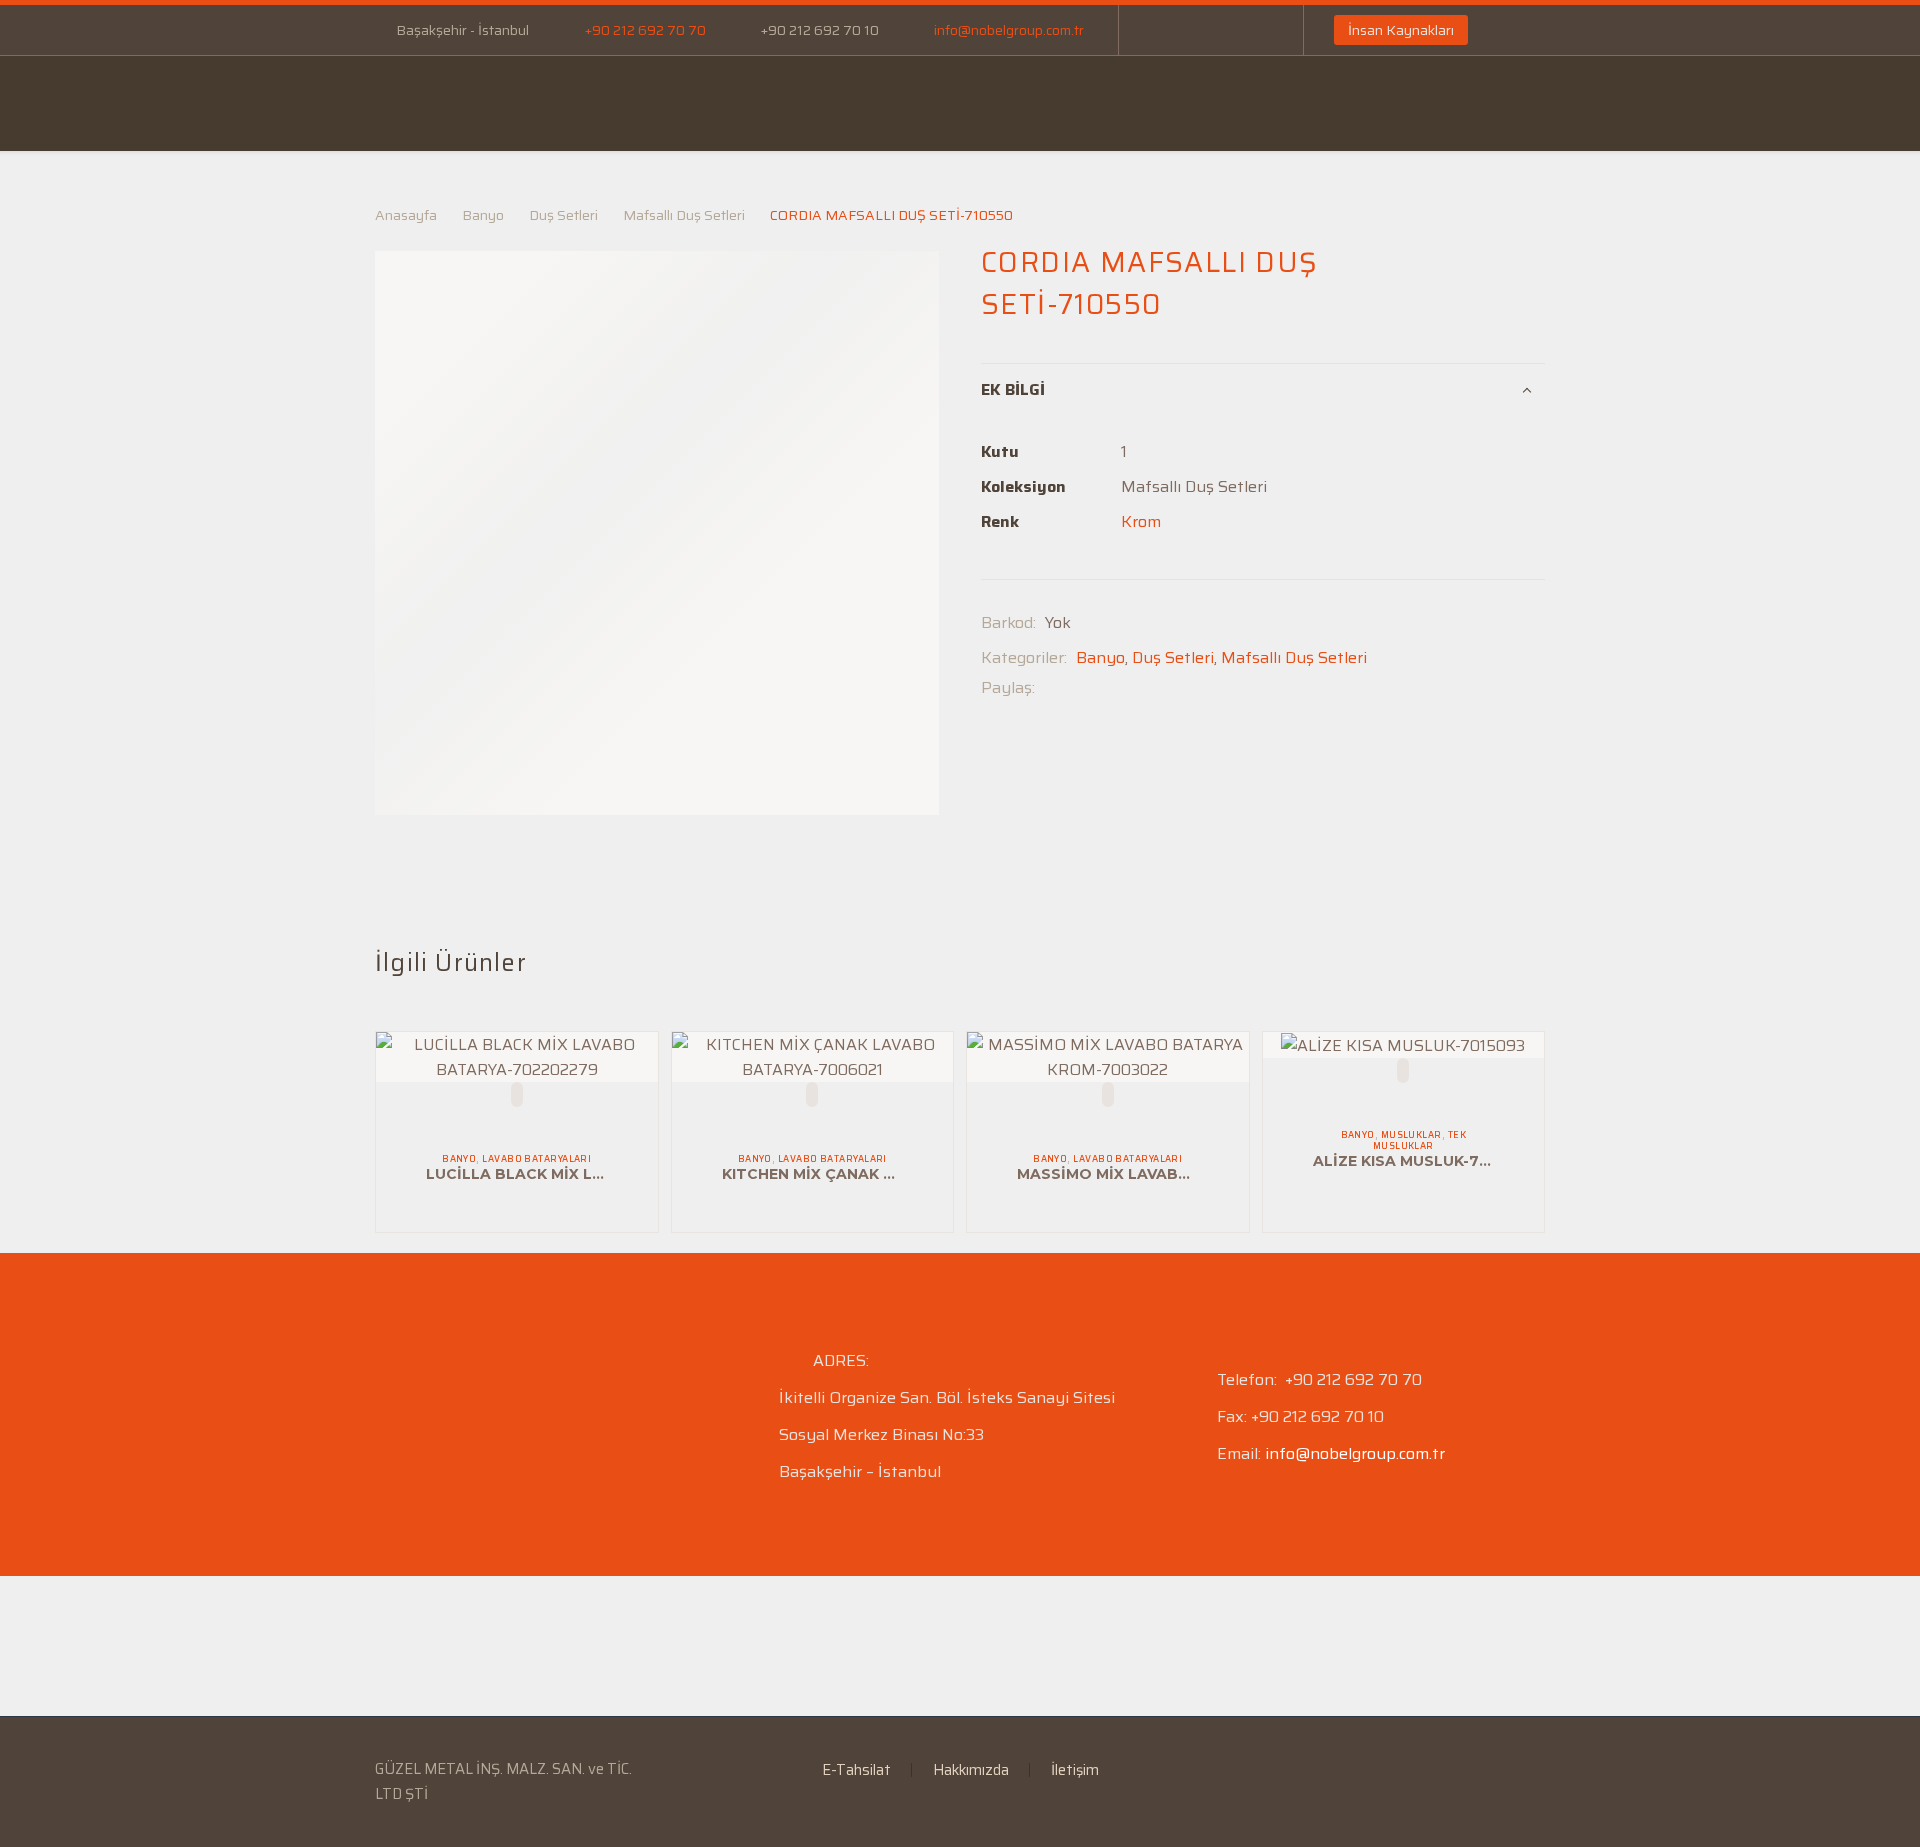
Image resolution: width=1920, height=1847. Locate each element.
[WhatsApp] (1254, 30)
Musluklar (1411, 1135)
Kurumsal (552, 103)
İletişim (1289, 103)
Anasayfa (424, 103)
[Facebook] (1164, 30)
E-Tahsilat (800, 103)
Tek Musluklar (1419, 1140)
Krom (1141, 521)
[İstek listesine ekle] (517, 1094)
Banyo (483, 215)
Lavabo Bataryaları (536, 1159)
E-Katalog (931, 103)
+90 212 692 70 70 (645, 30)
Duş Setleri (563, 215)
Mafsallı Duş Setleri (684, 215)
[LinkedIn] (1194, 30)
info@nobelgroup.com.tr (1009, 30)
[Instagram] (1224, 30)
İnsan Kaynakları (1401, 30)
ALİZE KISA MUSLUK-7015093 (1423, 1161)
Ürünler (675, 103)
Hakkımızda (971, 1770)
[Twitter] (1080, 687)
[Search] (1632, 104)
